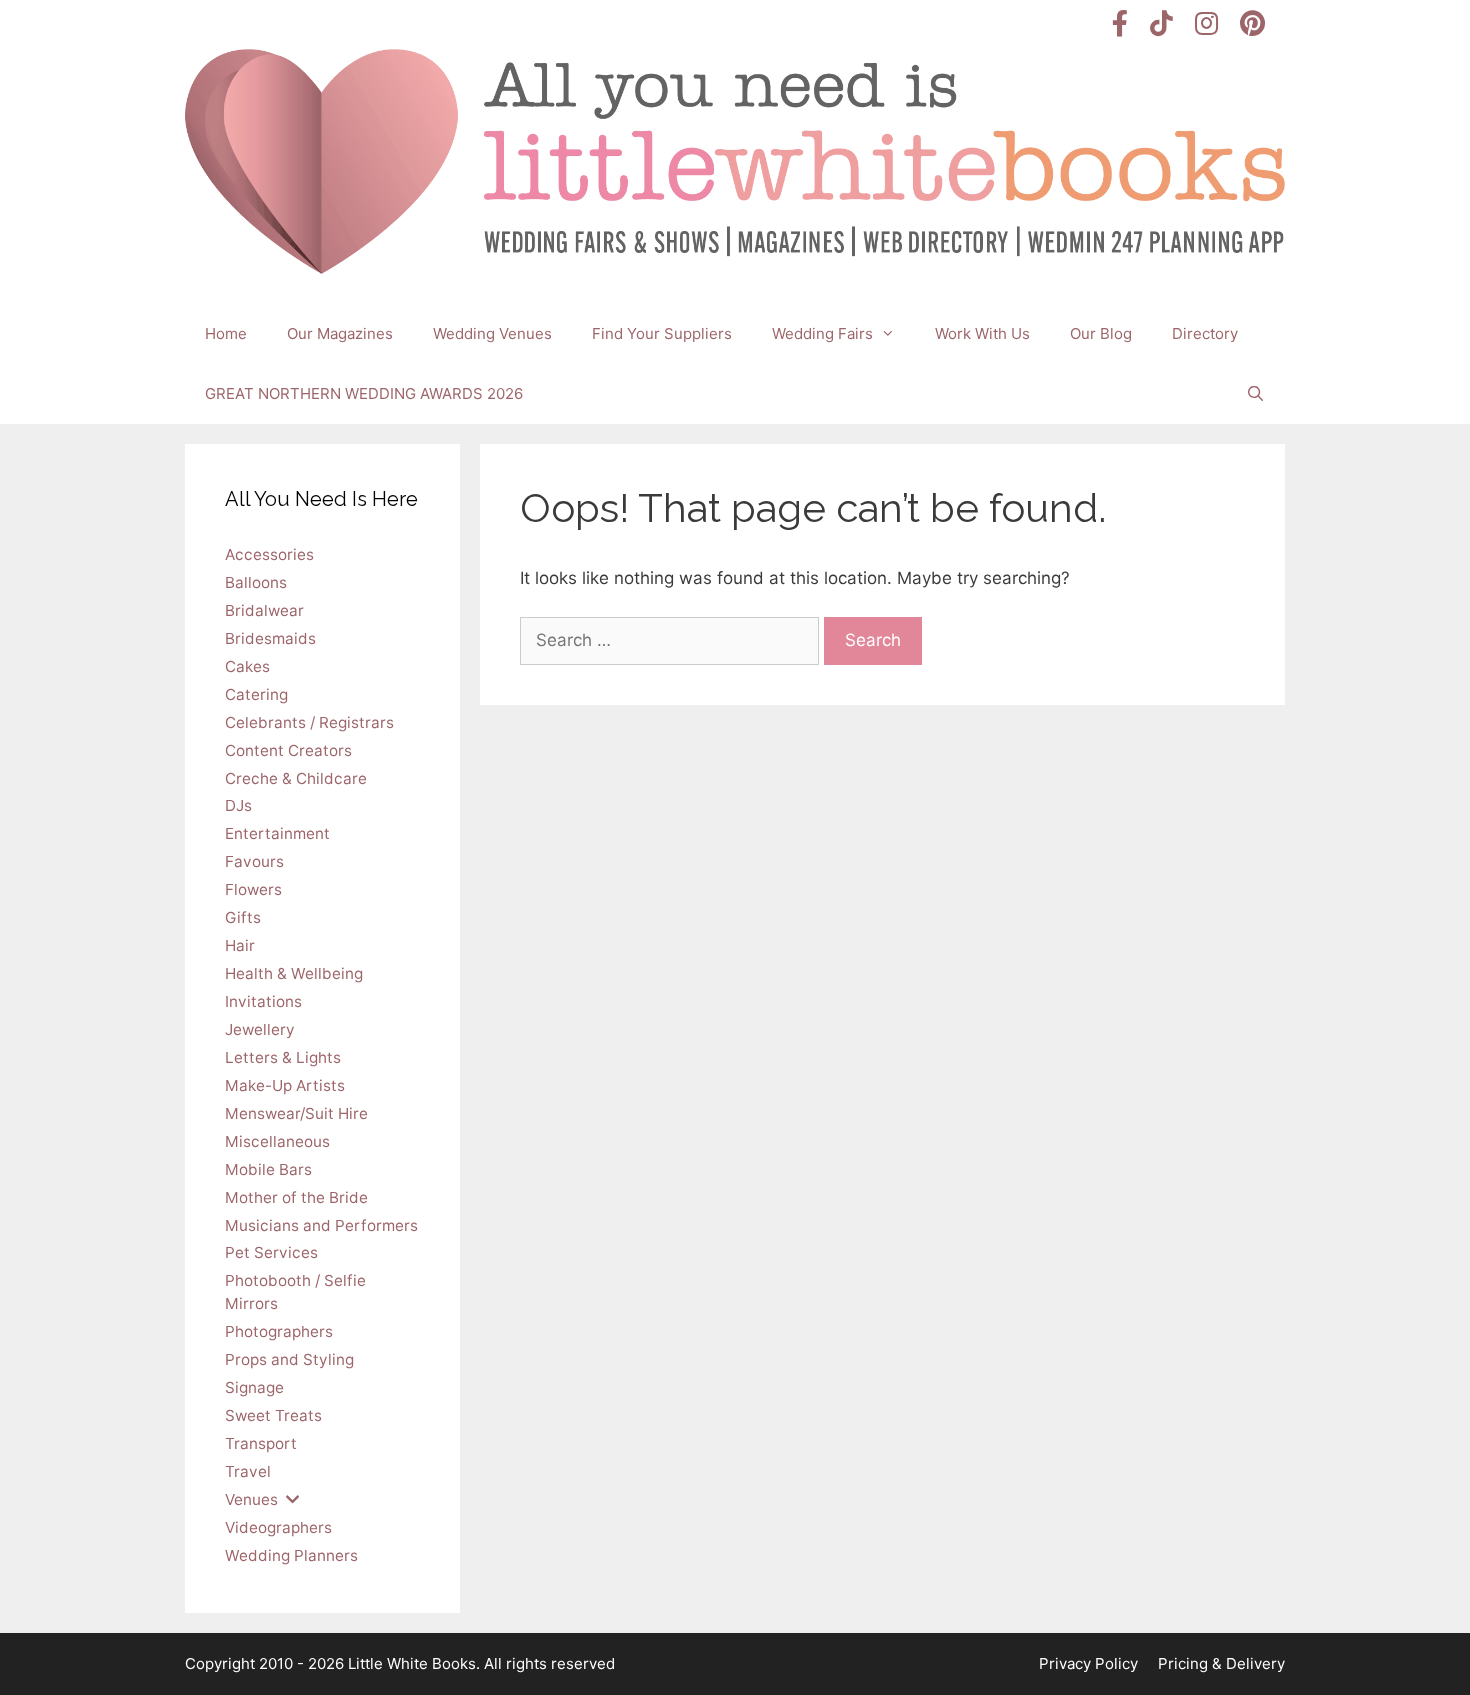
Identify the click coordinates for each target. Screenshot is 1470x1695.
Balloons (256, 582)
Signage (254, 1387)
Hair (240, 945)
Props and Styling (289, 1359)
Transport (261, 1443)
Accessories (269, 554)
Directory (1205, 333)
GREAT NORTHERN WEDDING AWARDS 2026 (364, 393)
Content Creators (288, 750)
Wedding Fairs (822, 333)
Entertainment (277, 833)
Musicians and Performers (321, 1225)
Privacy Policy (1088, 1663)
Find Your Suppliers (662, 333)
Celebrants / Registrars (309, 722)
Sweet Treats (273, 1415)
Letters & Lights (283, 1057)
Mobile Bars (268, 1169)
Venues (251, 1499)
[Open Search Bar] (1255, 394)
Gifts (243, 917)
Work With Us (982, 333)
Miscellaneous (277, 1141)
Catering (256, 694)
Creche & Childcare (296, 778)
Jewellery (260, 1029)
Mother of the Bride (296, 1197)
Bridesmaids (270, 638)
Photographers (279, 1331)
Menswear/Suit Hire (296, 1113)
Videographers (278, 1527)
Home (226, 333)
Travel (248, 1471)
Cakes (247, 666)
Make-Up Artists (285, 1085)
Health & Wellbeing (294, 973)
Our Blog (1101, 333)
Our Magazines (340, 333)
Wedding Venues (492, 333)
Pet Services (271, 1252)
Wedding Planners (291, 1555)
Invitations (263, 1001)
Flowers (253, 889)
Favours (254, 861)
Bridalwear (264, 610)
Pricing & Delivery (1221, 1663)
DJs (238, 805)
